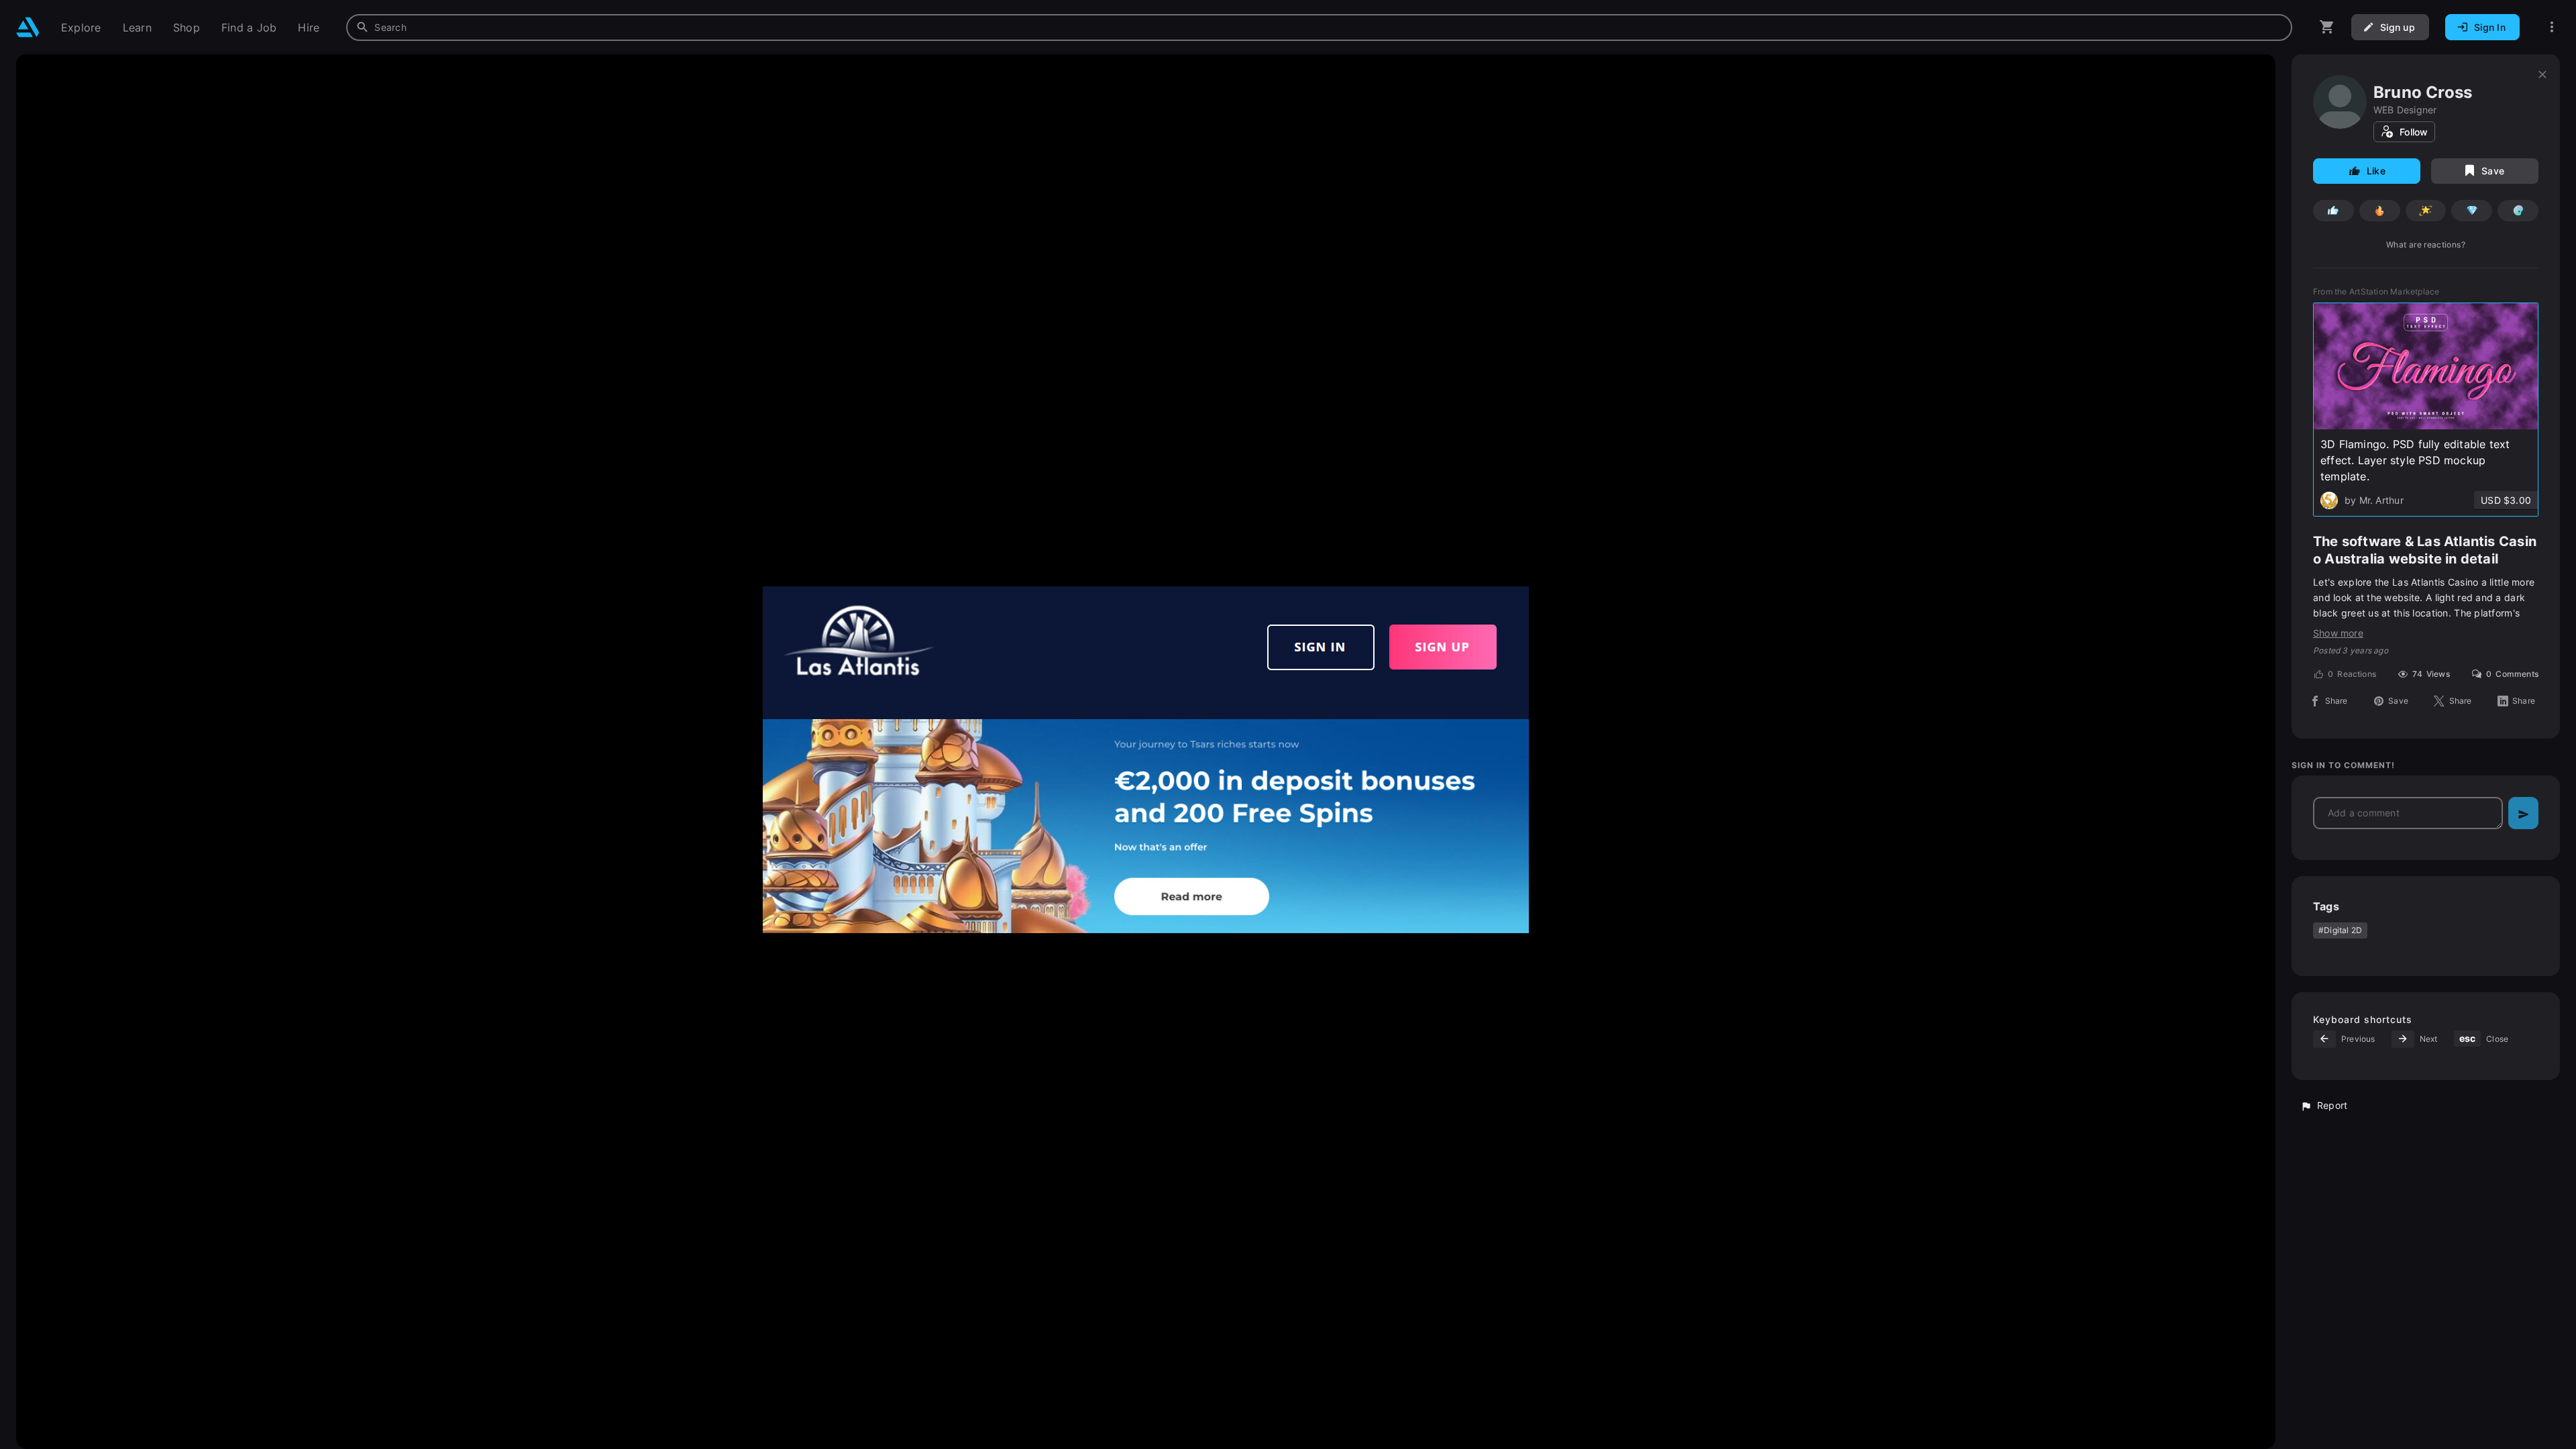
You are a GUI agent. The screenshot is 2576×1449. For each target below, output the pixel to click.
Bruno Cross (2423, 92)
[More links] (2552, 27)
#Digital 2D (2340, 930)
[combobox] (1319, 28)
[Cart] (2327, 27)
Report (2332, 1105)
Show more (2338, 633)
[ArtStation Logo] (28, 27)
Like (2376, 171)
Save (2493, 171)
